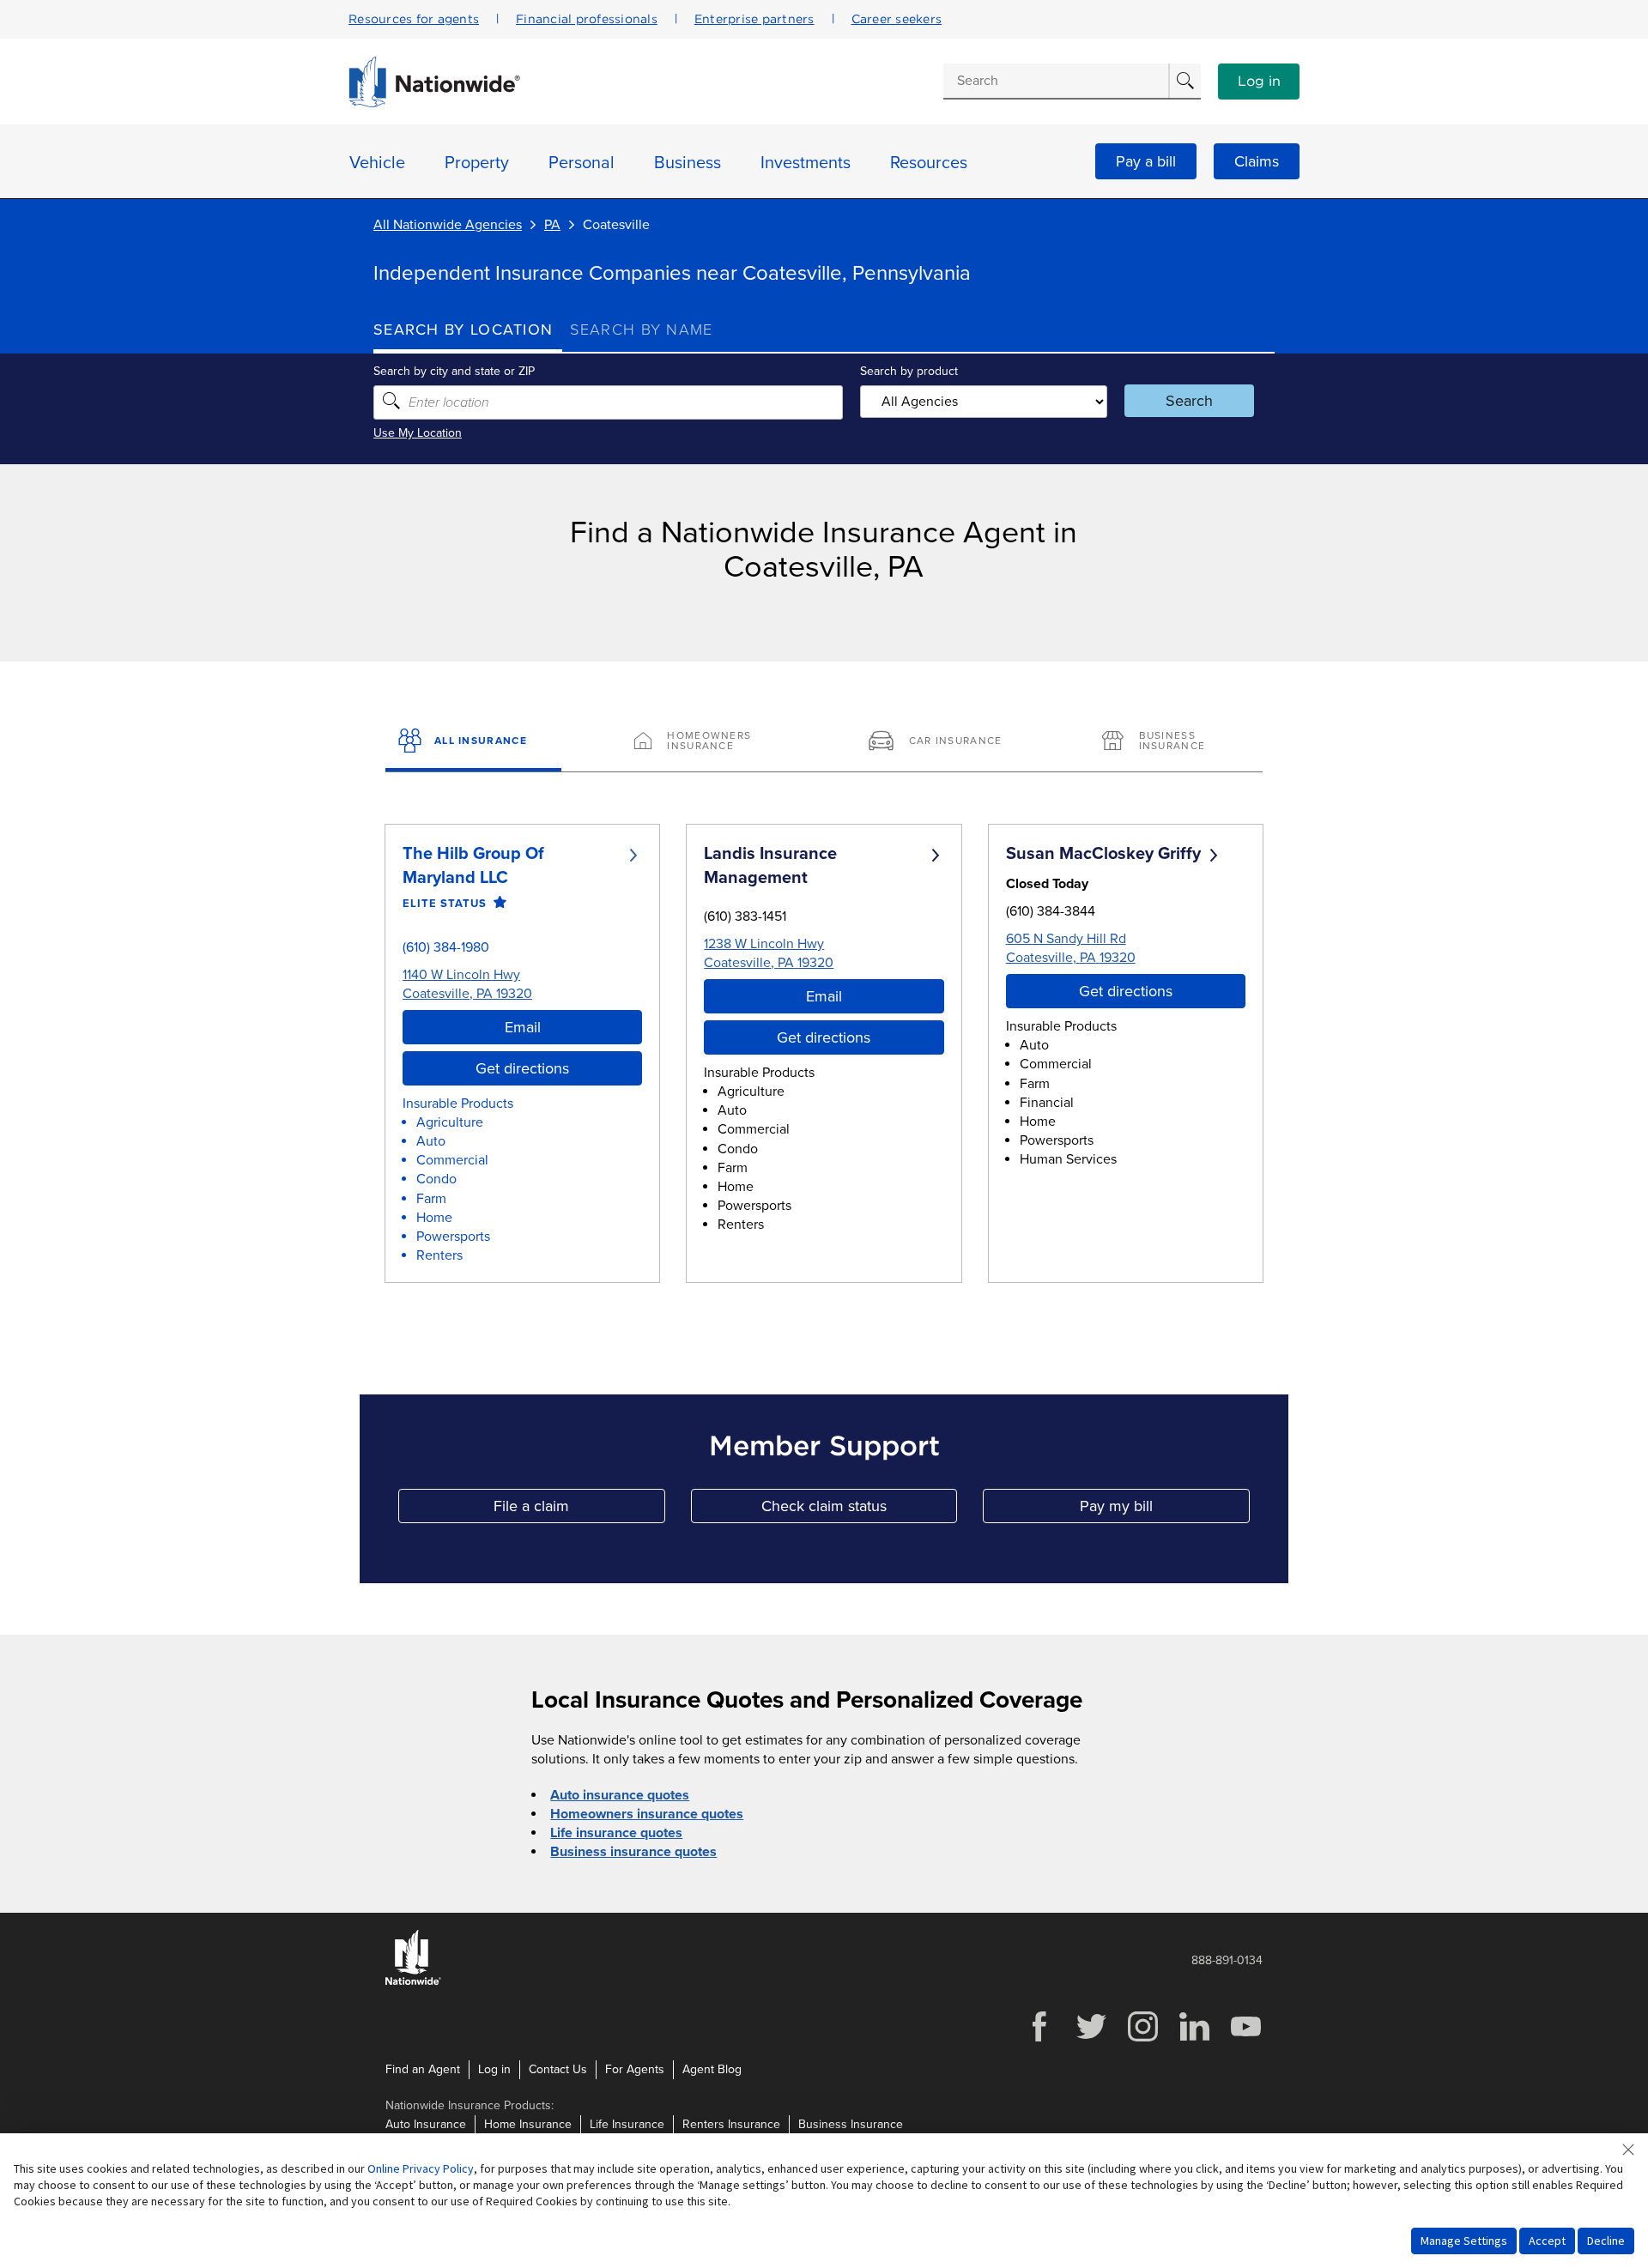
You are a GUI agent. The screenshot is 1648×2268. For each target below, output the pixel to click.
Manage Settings (1464, 2241)
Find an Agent (423, 2069)
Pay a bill (1146, 161)
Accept (1547, 2241)
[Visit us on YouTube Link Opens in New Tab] (1245, 2039)
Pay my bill (1165, 1510)
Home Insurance (528, 2124)
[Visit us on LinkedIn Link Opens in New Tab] (1194, 2039)
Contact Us (558, 2069)
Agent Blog (712, 2069)
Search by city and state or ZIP (454, 371)
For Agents (635, 2069)
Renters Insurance (731, 2124)
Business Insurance (851, 2124)
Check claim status (859, 1510)
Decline (1606, 2241)
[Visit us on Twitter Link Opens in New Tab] (1091, 2039)
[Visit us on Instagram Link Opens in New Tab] (1142, 2039)
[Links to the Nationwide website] (413, 1982)
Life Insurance (627, 2124)
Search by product (909, 371)
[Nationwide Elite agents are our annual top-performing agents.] (497, 903)
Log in (1259, 82)
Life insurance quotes (616, 1833)
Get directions (522, 1068)
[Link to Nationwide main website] (434, 103)
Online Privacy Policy (421, 2168)
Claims (1257, 161)
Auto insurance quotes (620, 1795)
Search (1189, 401)
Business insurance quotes (633, 1852)
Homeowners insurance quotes (647, 1814)
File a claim (579, 1510)
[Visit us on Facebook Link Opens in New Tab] (1039, 2039)
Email (523, 1027)
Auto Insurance (426, 2124)
